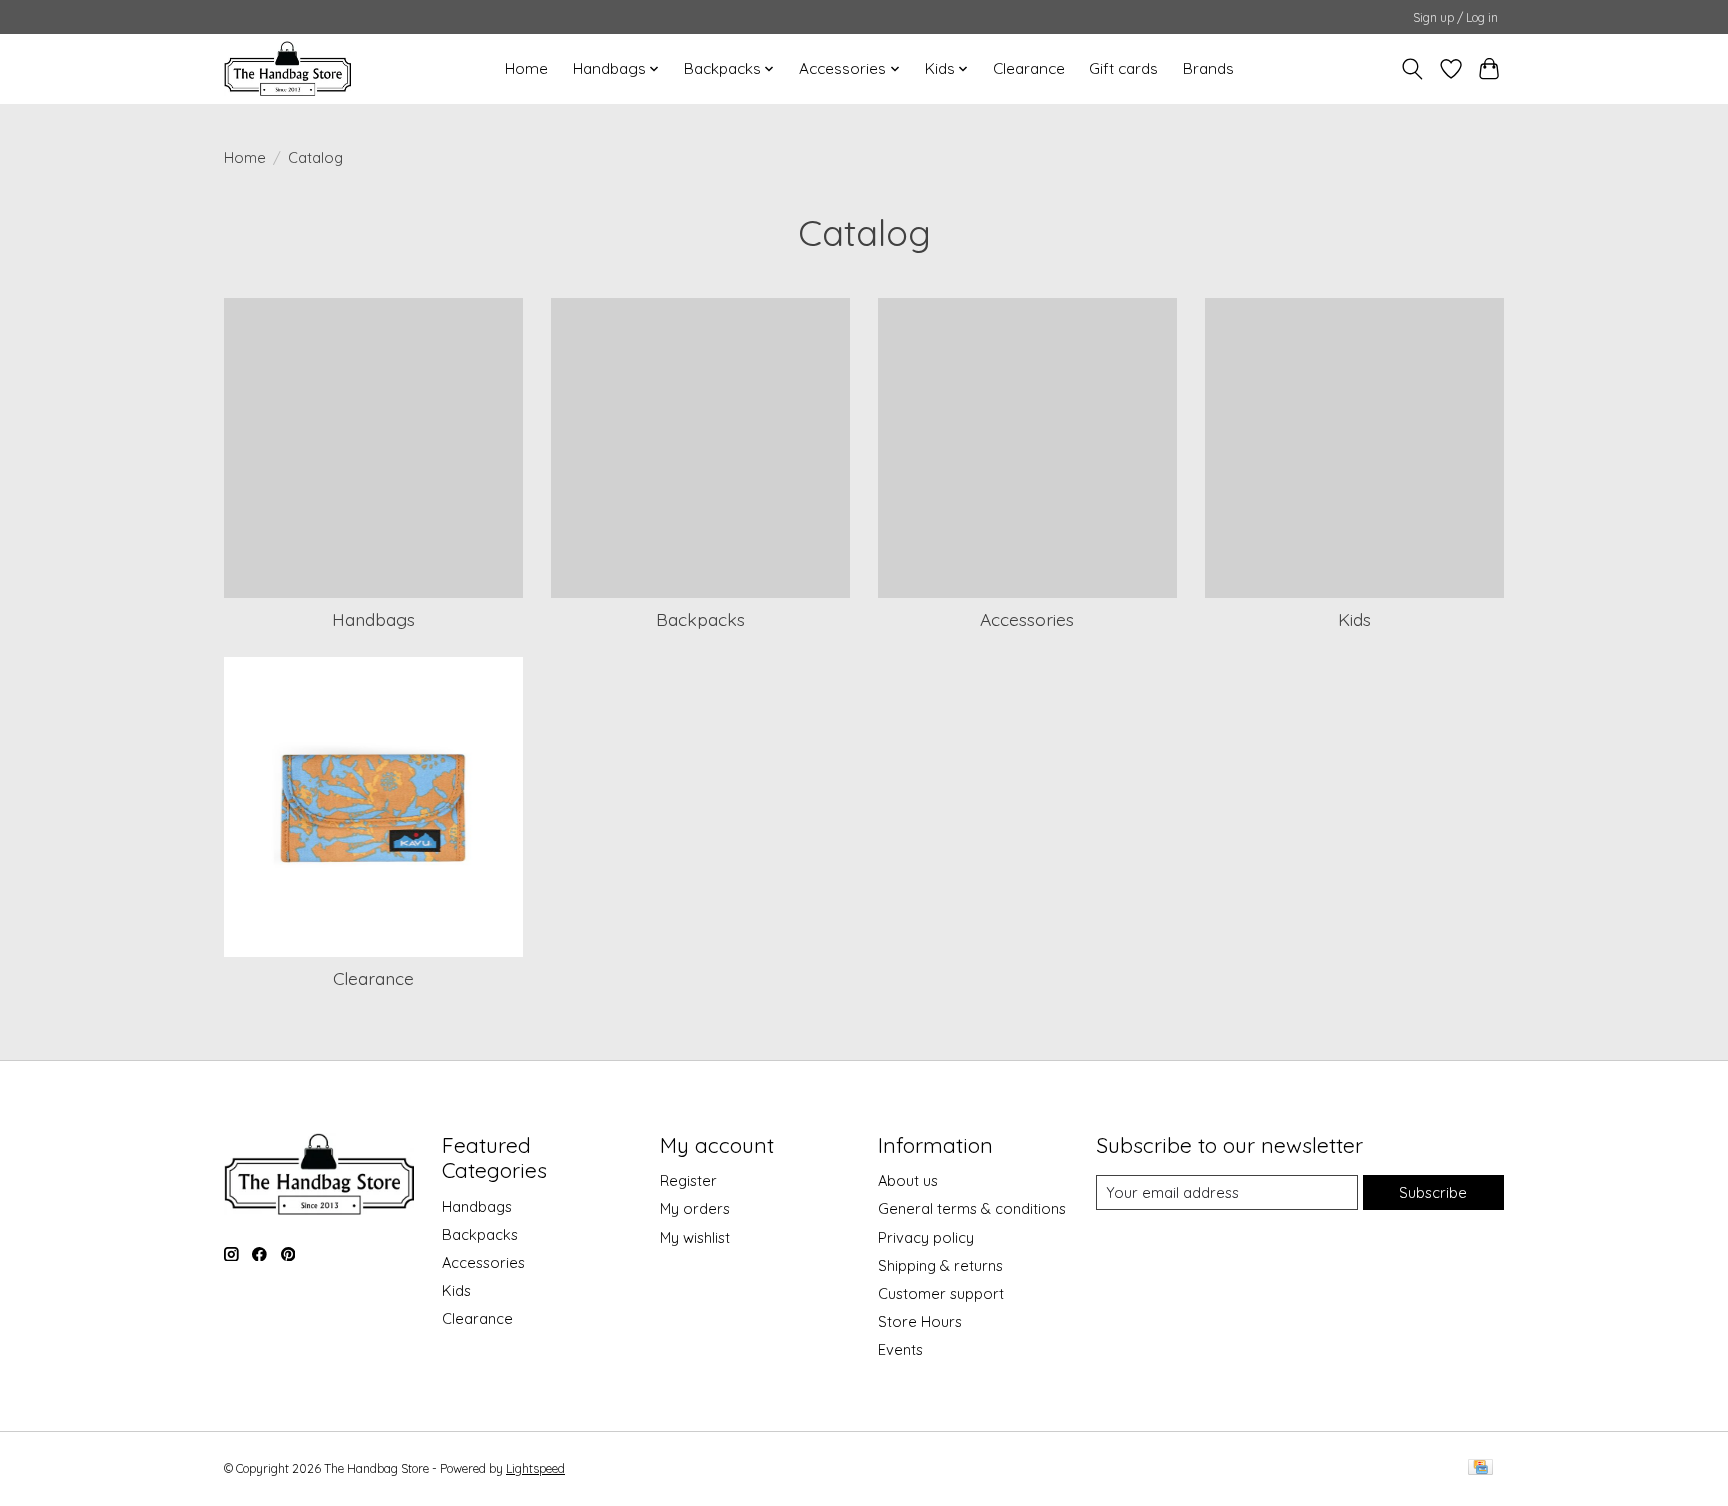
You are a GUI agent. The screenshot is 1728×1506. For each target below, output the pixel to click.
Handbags (373, 619)
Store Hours (920, 1321)
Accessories (1027, 619)
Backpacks (700, 619)
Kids (1354, 619)
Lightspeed (535, 1468)
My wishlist (695, 1237)
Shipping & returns (940, 1265)
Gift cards (1123, 68)
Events (900, 1349)
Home (526, 68)
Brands (1208, 68)
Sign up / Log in (1455, 17)
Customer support (941, 1293)
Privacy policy (926, 1237)
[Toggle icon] (1412, 69)
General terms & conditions (972, 1208)
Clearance (1029, 68)
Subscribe (1433, 1192)
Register (688, 1180)
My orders (695, 1208)
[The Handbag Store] (287, 68)
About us (908, 1180)
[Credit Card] (1480, 1468)
